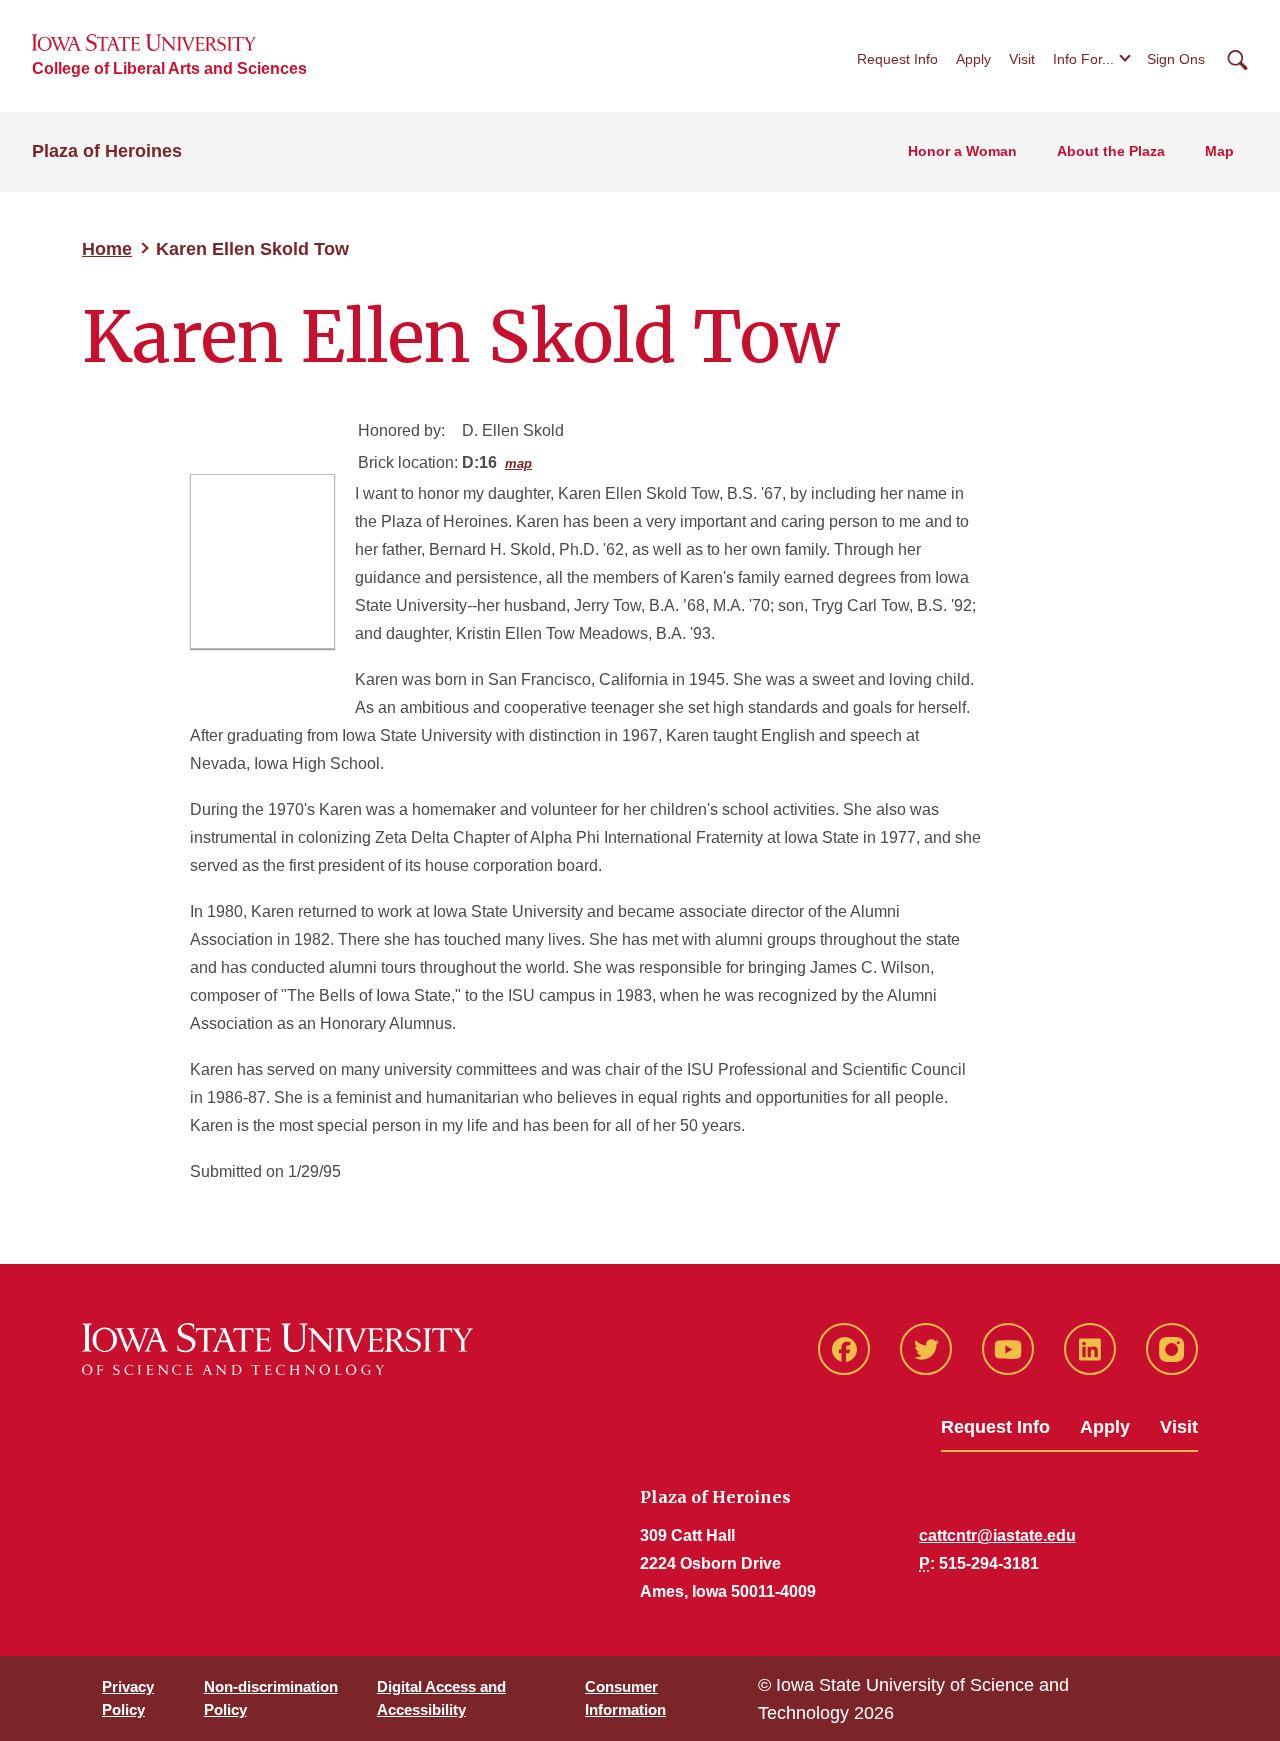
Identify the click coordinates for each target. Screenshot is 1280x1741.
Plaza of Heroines (107, 151)
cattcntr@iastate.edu (997, 1535)
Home (107, 249)
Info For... (1083, 59)
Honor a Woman (962, 151)
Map (1219, 151)
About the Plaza (1111, 151)
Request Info (897, 59)
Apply (973, 59)
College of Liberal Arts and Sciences (169, 68)
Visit (1022, 59)
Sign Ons (1176, 59)
